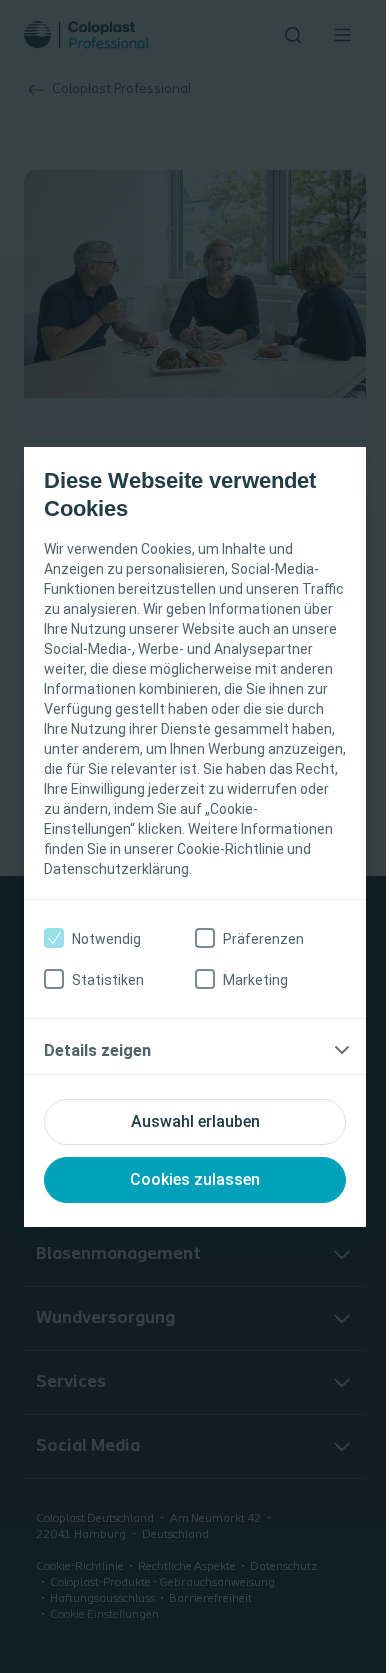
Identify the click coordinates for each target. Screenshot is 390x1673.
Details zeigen (97, 1050)
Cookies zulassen (195, 1179)
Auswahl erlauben (195, 1121)
